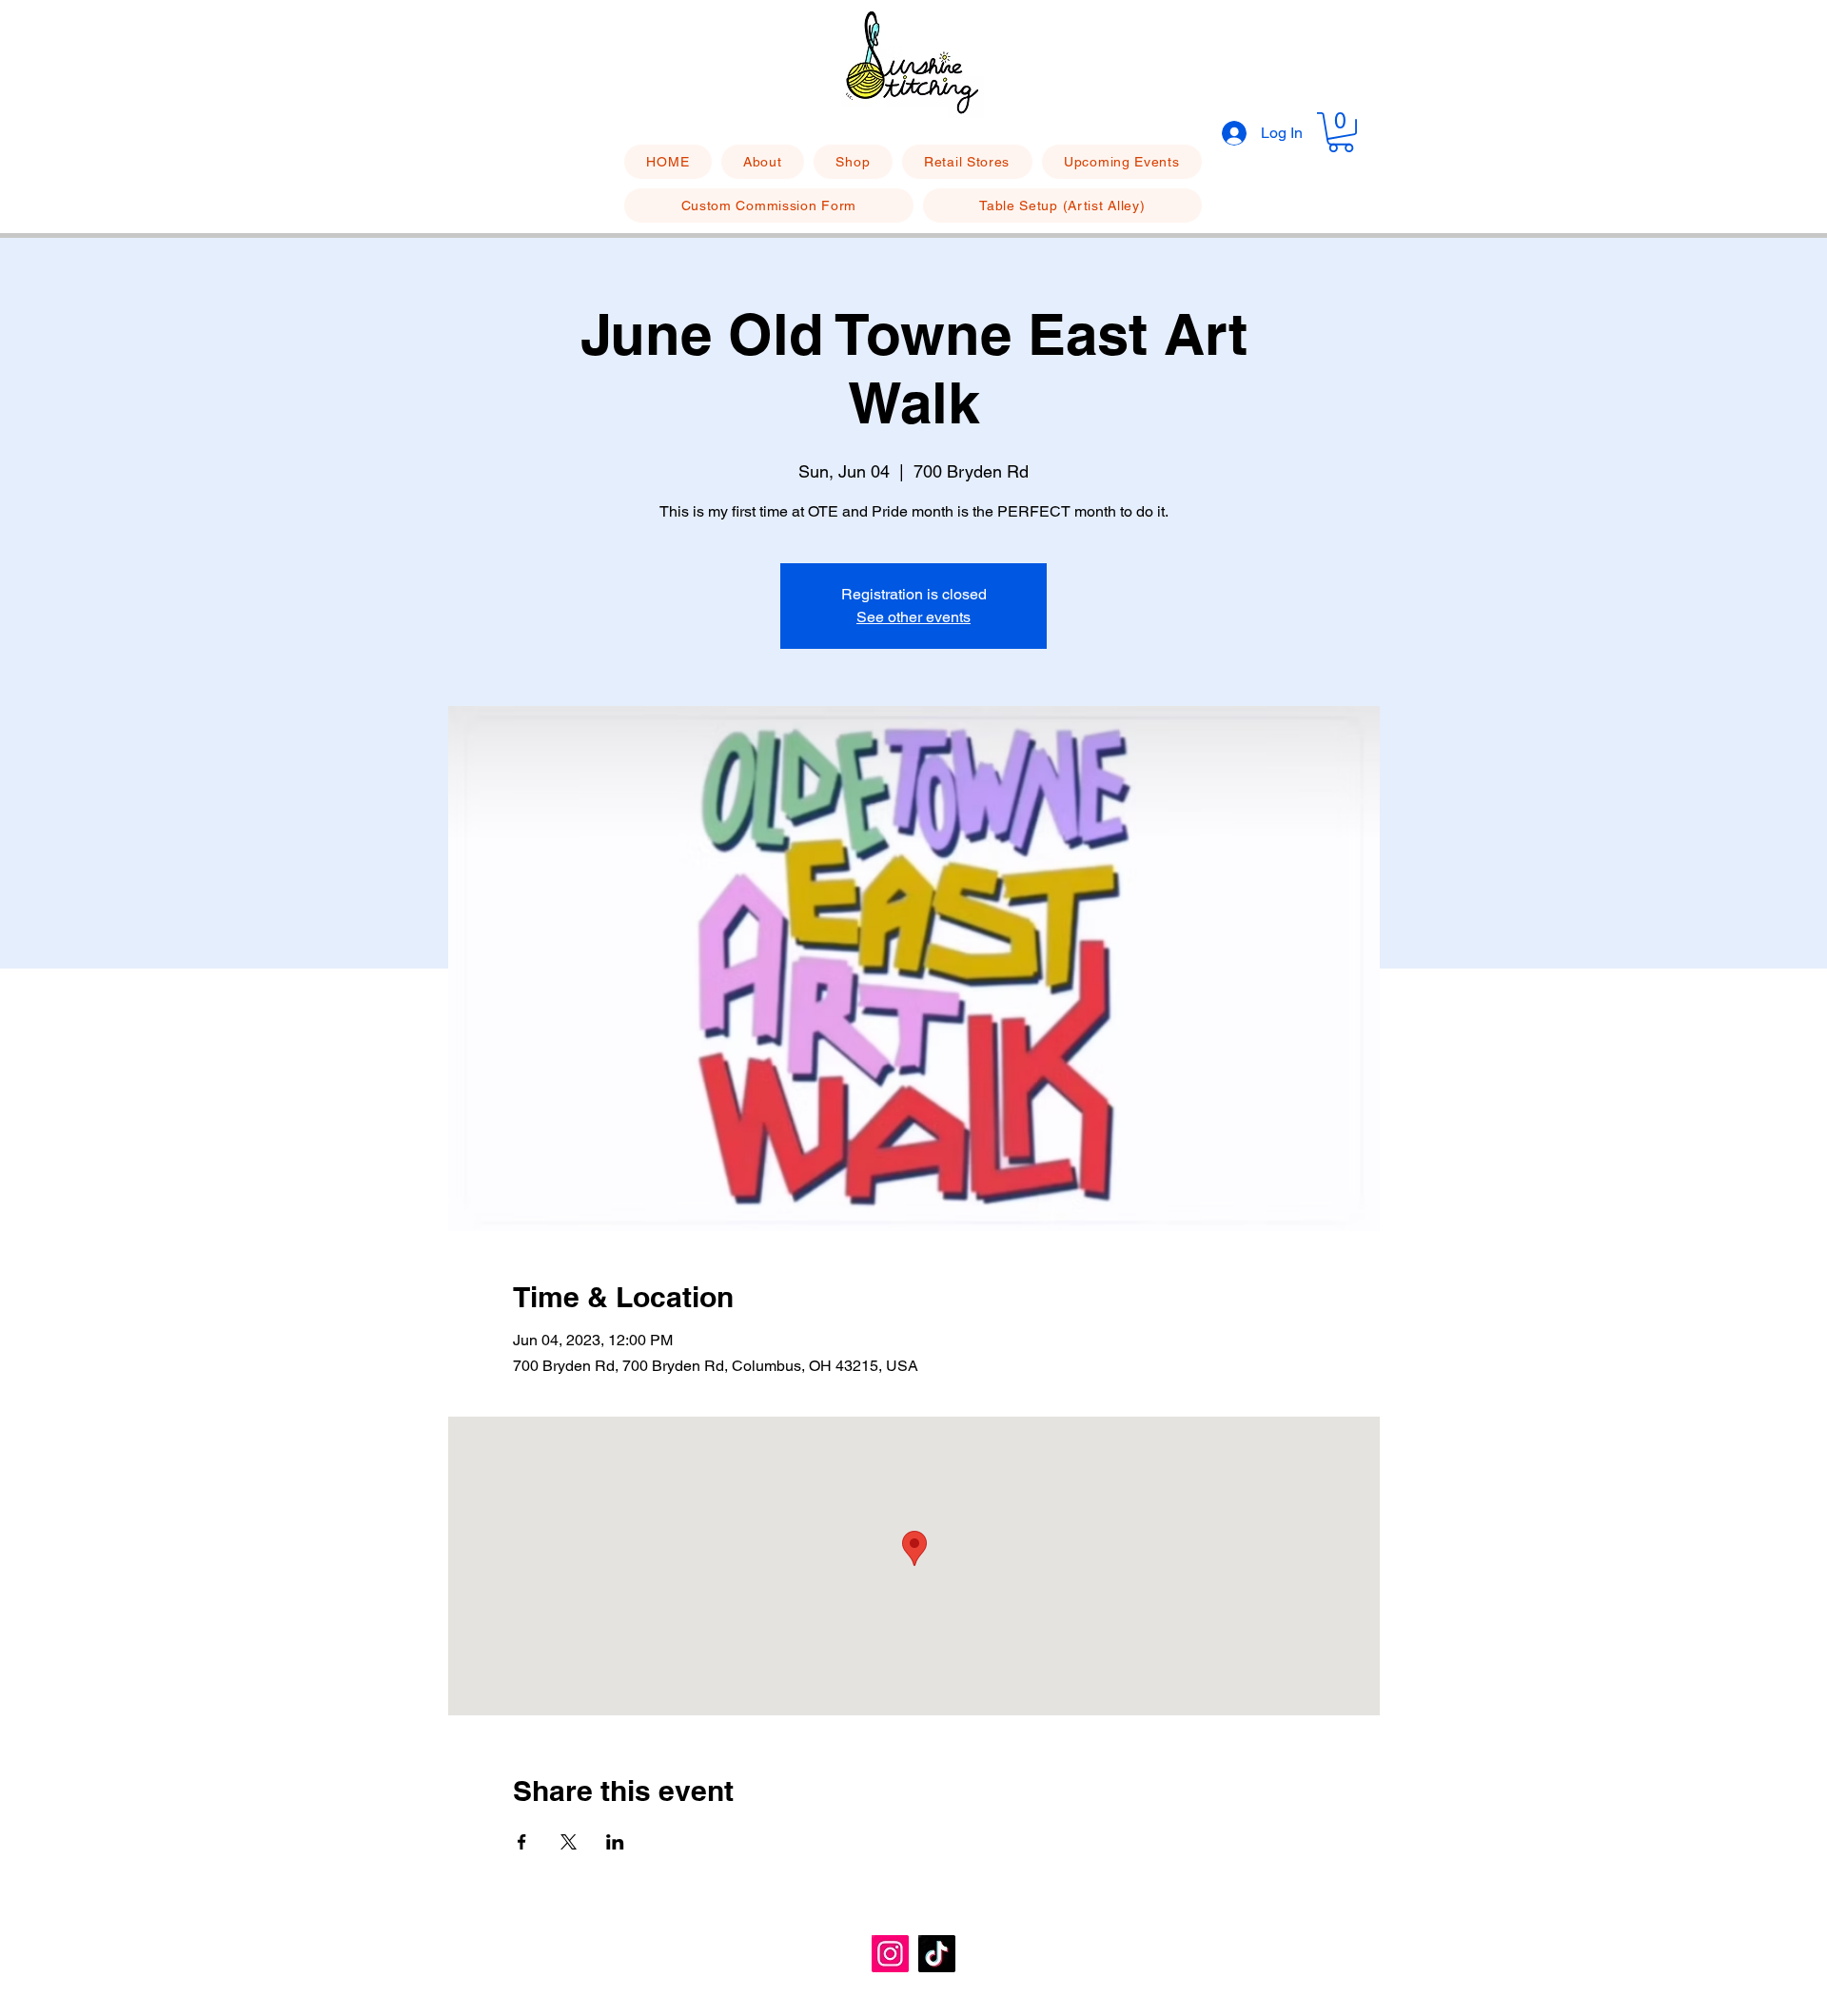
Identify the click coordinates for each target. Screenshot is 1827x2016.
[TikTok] (937, 1954)
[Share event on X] (569, 1842)
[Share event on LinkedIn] (615, 1842)
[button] (1341, 132)
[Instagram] (890, 1954)
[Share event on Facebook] (522, 1842)
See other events (913, 617)
